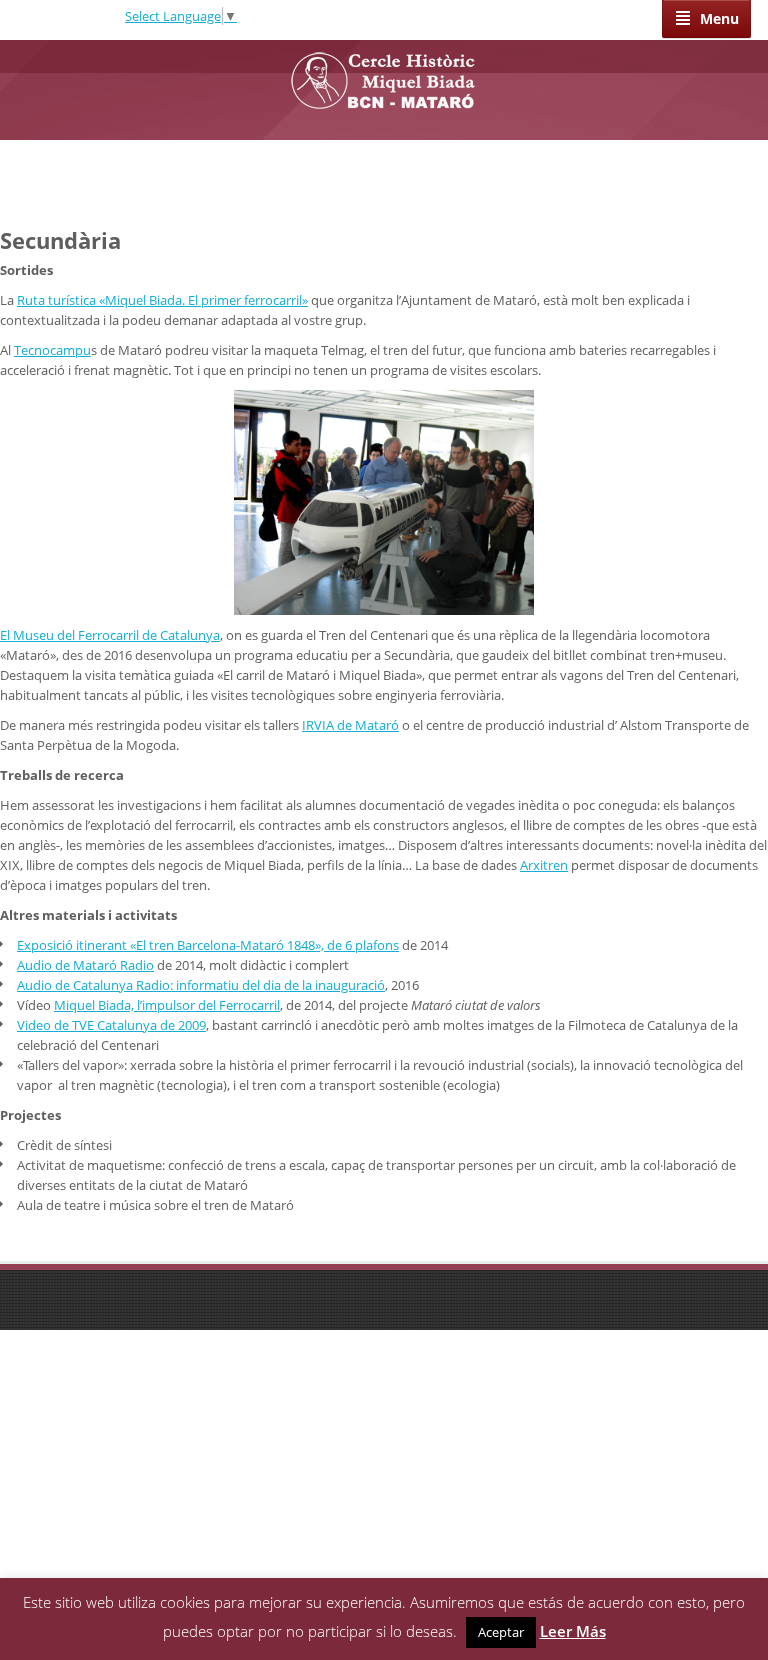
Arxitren (544, 865)
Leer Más (573, 1631)
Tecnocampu (52, 350)
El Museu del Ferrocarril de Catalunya (110, 635)
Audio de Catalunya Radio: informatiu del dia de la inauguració (201, 985)
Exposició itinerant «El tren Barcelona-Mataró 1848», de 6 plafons (208, 945)
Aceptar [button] (501, 1632)
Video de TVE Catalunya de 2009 (111, 1025)
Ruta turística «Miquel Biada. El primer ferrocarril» (162, 300)
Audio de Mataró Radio (85, 965)
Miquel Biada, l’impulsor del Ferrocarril (167, 1005)
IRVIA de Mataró (350, 725)
